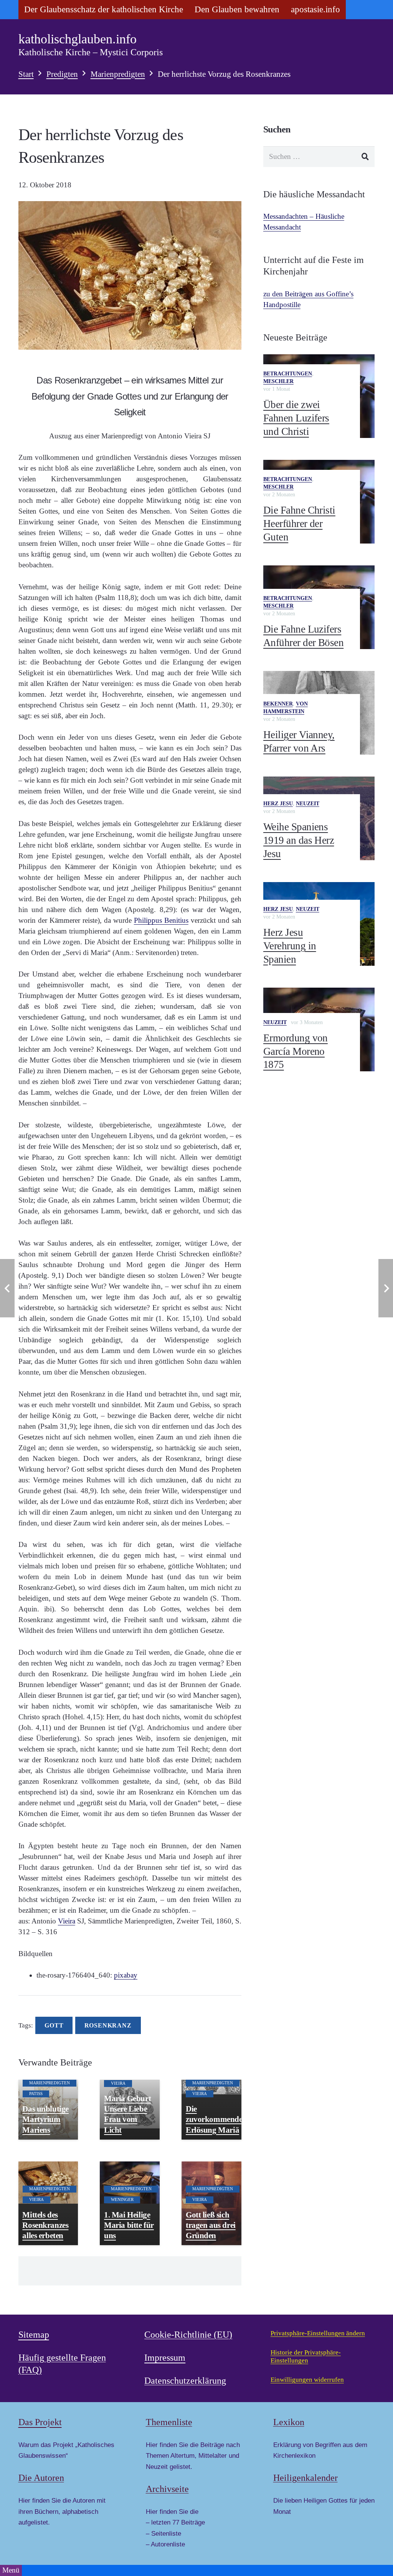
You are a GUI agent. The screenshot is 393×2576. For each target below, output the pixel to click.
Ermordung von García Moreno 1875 (296, 1051)
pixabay (126, 1975)
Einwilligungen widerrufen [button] (307, 2380)
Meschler (278, 381)
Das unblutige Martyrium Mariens (45, 2119)
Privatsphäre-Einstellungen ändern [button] (318, 2333)
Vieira (67, 1921)
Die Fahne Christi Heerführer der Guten (299, 523)
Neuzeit (308, 804)
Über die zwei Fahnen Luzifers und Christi (296, 418)
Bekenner (278, 704)
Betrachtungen (288, 374)
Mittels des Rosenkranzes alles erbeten (45, 2225)
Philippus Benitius (161, 920)
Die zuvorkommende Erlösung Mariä (214, 2119)
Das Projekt (40, 2422)
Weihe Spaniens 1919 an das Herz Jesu (299, 840)
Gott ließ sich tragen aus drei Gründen (211, 2225)
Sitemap (34, 2335)
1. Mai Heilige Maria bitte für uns (129, 2225)
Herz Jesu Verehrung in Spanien (290, 946)
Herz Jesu (278, 804)
